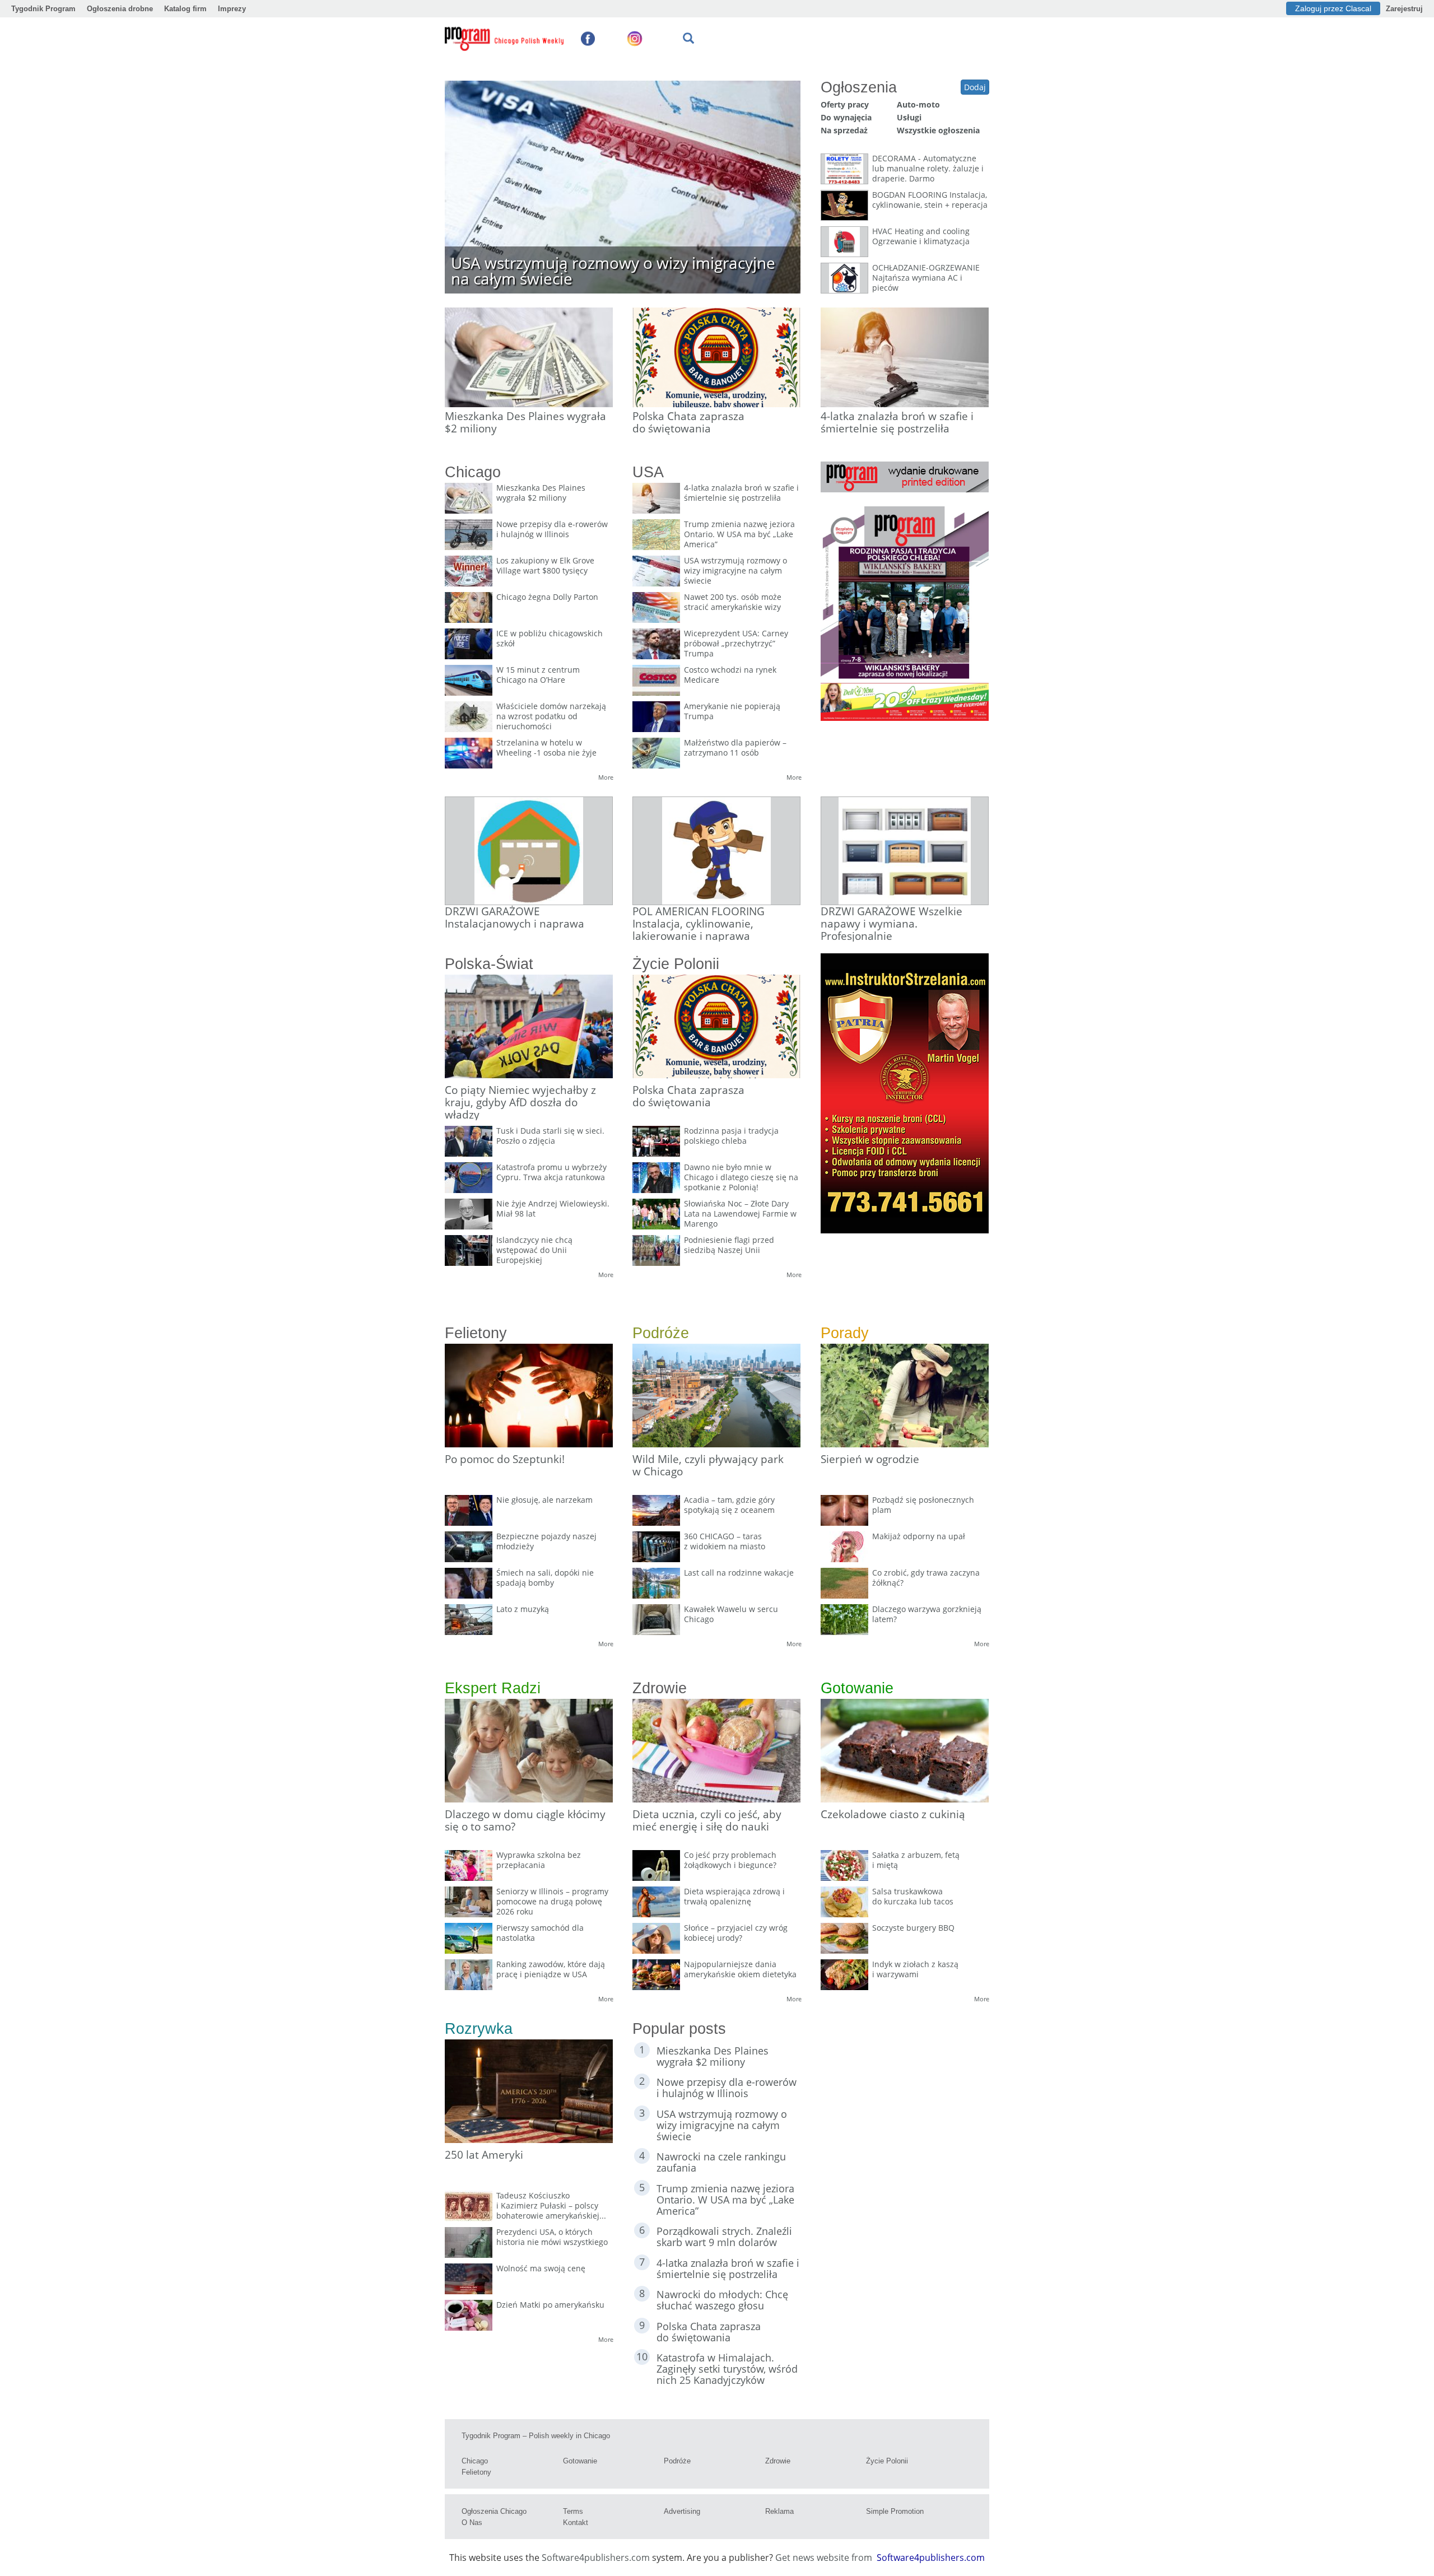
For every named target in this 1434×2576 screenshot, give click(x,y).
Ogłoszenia (859, 87)
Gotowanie (580, 2461)
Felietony (476, 2472)
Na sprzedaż (844, 130)
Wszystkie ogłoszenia (938, 130)
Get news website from (825, 2558)
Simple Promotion (895, 2511)
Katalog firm (185, 9)
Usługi (909, 117)
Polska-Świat (489, 964)
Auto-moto (918, 104)
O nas (472, 2523)
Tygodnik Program (43, 9)
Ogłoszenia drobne (120, 9)
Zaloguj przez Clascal (1333, 8)
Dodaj (975, 87)
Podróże (677, 2461)
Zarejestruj (1404, 9)
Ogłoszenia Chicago (494, 2511)
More (606, 777)
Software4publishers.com (596, 2558)
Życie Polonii (887, 2461)
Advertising (682, 2511)
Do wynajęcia (846, 117)
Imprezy (232, 9)
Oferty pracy (845, 104)
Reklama (779, 2511)
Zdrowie (778, 2461)
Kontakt (576, 2523)
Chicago (475, 2461)
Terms (573, 2511)
